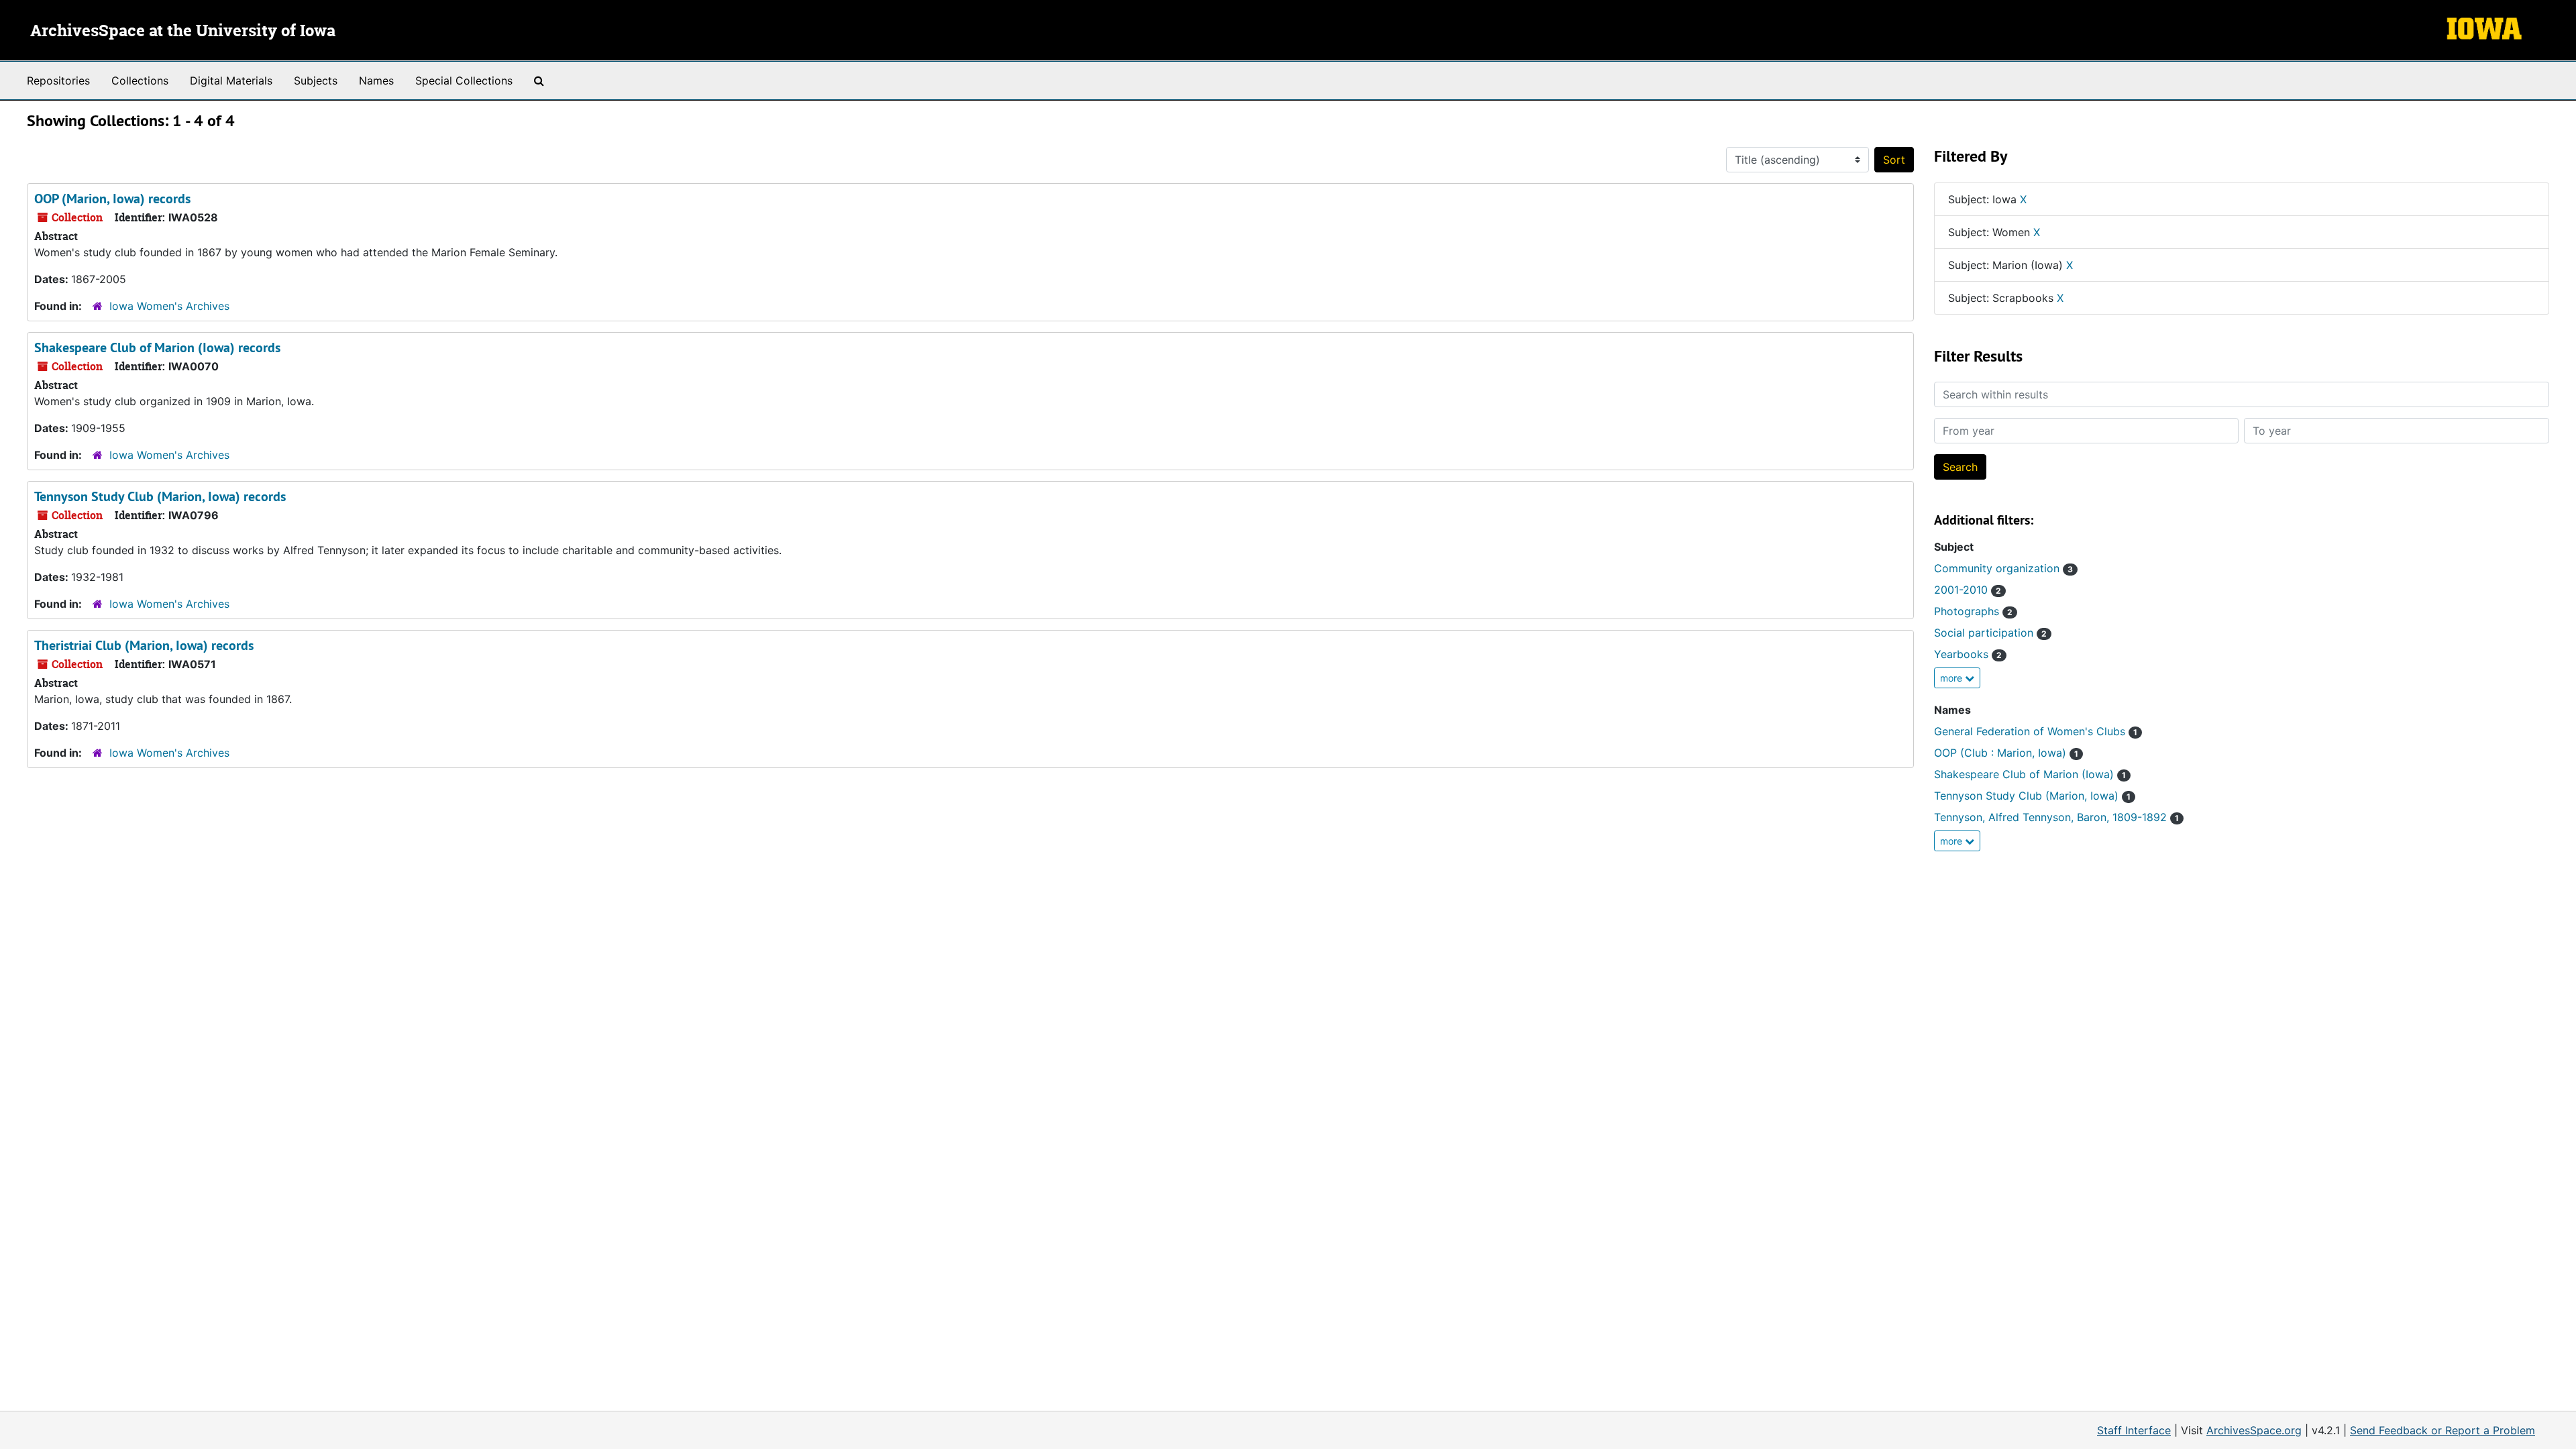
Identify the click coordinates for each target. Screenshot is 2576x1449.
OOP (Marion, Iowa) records (112, 199)
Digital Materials (231, 80)
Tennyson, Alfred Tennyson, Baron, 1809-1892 (2056, 817)
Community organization (2003, 568)
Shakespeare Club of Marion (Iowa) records (157, 347)
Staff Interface (2134, 1430)
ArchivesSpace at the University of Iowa (183, 32)
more (1952, 678)
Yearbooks (1968, 654)
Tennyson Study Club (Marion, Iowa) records (160, 496)
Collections (140, 80)
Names (376, 80)
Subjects (316, 80)
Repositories (58, 80)
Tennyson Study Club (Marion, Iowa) (2032, 796)
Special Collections (464, 80)
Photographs (1973, 611)
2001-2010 (1968, 590)
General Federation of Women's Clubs (2036, 731)
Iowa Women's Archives (169, 306)
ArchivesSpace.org (2254, 1430)
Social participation (1990, 633)
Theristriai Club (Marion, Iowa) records (144, 645)
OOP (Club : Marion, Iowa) (2006, 753)
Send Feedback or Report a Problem (2443, 1430)
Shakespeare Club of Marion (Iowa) (2030, 774)
